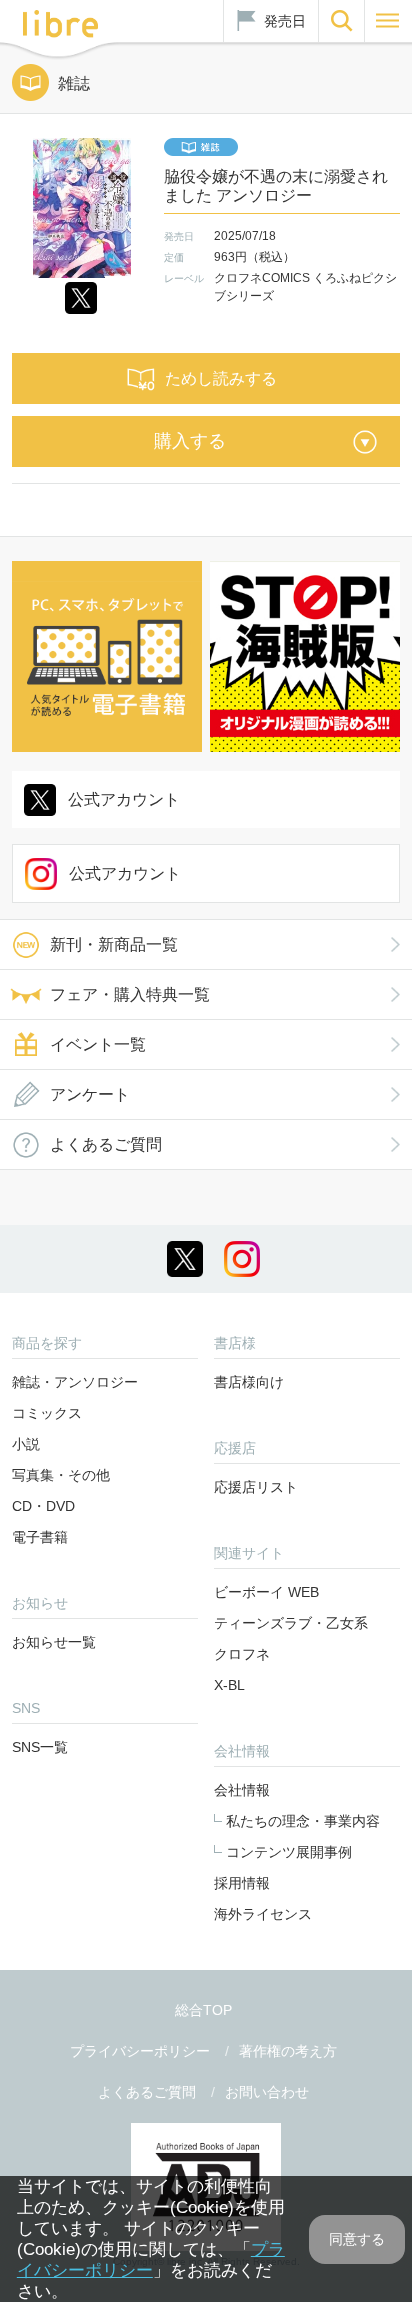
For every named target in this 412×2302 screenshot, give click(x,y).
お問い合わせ (267, 2092)
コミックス (47, 1413)
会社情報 (242, 1790)
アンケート (90, 1094)
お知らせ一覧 (54, 1642)
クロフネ (242, 1654)
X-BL (229, 1685)
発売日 (285, 21)
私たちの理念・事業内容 (303, 1821)
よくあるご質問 (106, 1144)
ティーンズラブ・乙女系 (291, 1623)
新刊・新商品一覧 (114, 944)
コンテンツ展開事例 (289, 1852)
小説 (26, 1444)
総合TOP (203, 2010)
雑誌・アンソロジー (75, 1382)
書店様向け (249, 1382)
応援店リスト (256, 1487)
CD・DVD (43, 1506)
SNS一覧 (40, 1747)
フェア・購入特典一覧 (130, 994)
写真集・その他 (61, 1475)
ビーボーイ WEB (266, 1592)
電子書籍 (40, 1537)
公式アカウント (124, 799)
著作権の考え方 (288, 2051)
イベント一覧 (98, 1044)
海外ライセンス (263, 1914)
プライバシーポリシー (140, 2051)
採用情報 (242, 1883)
